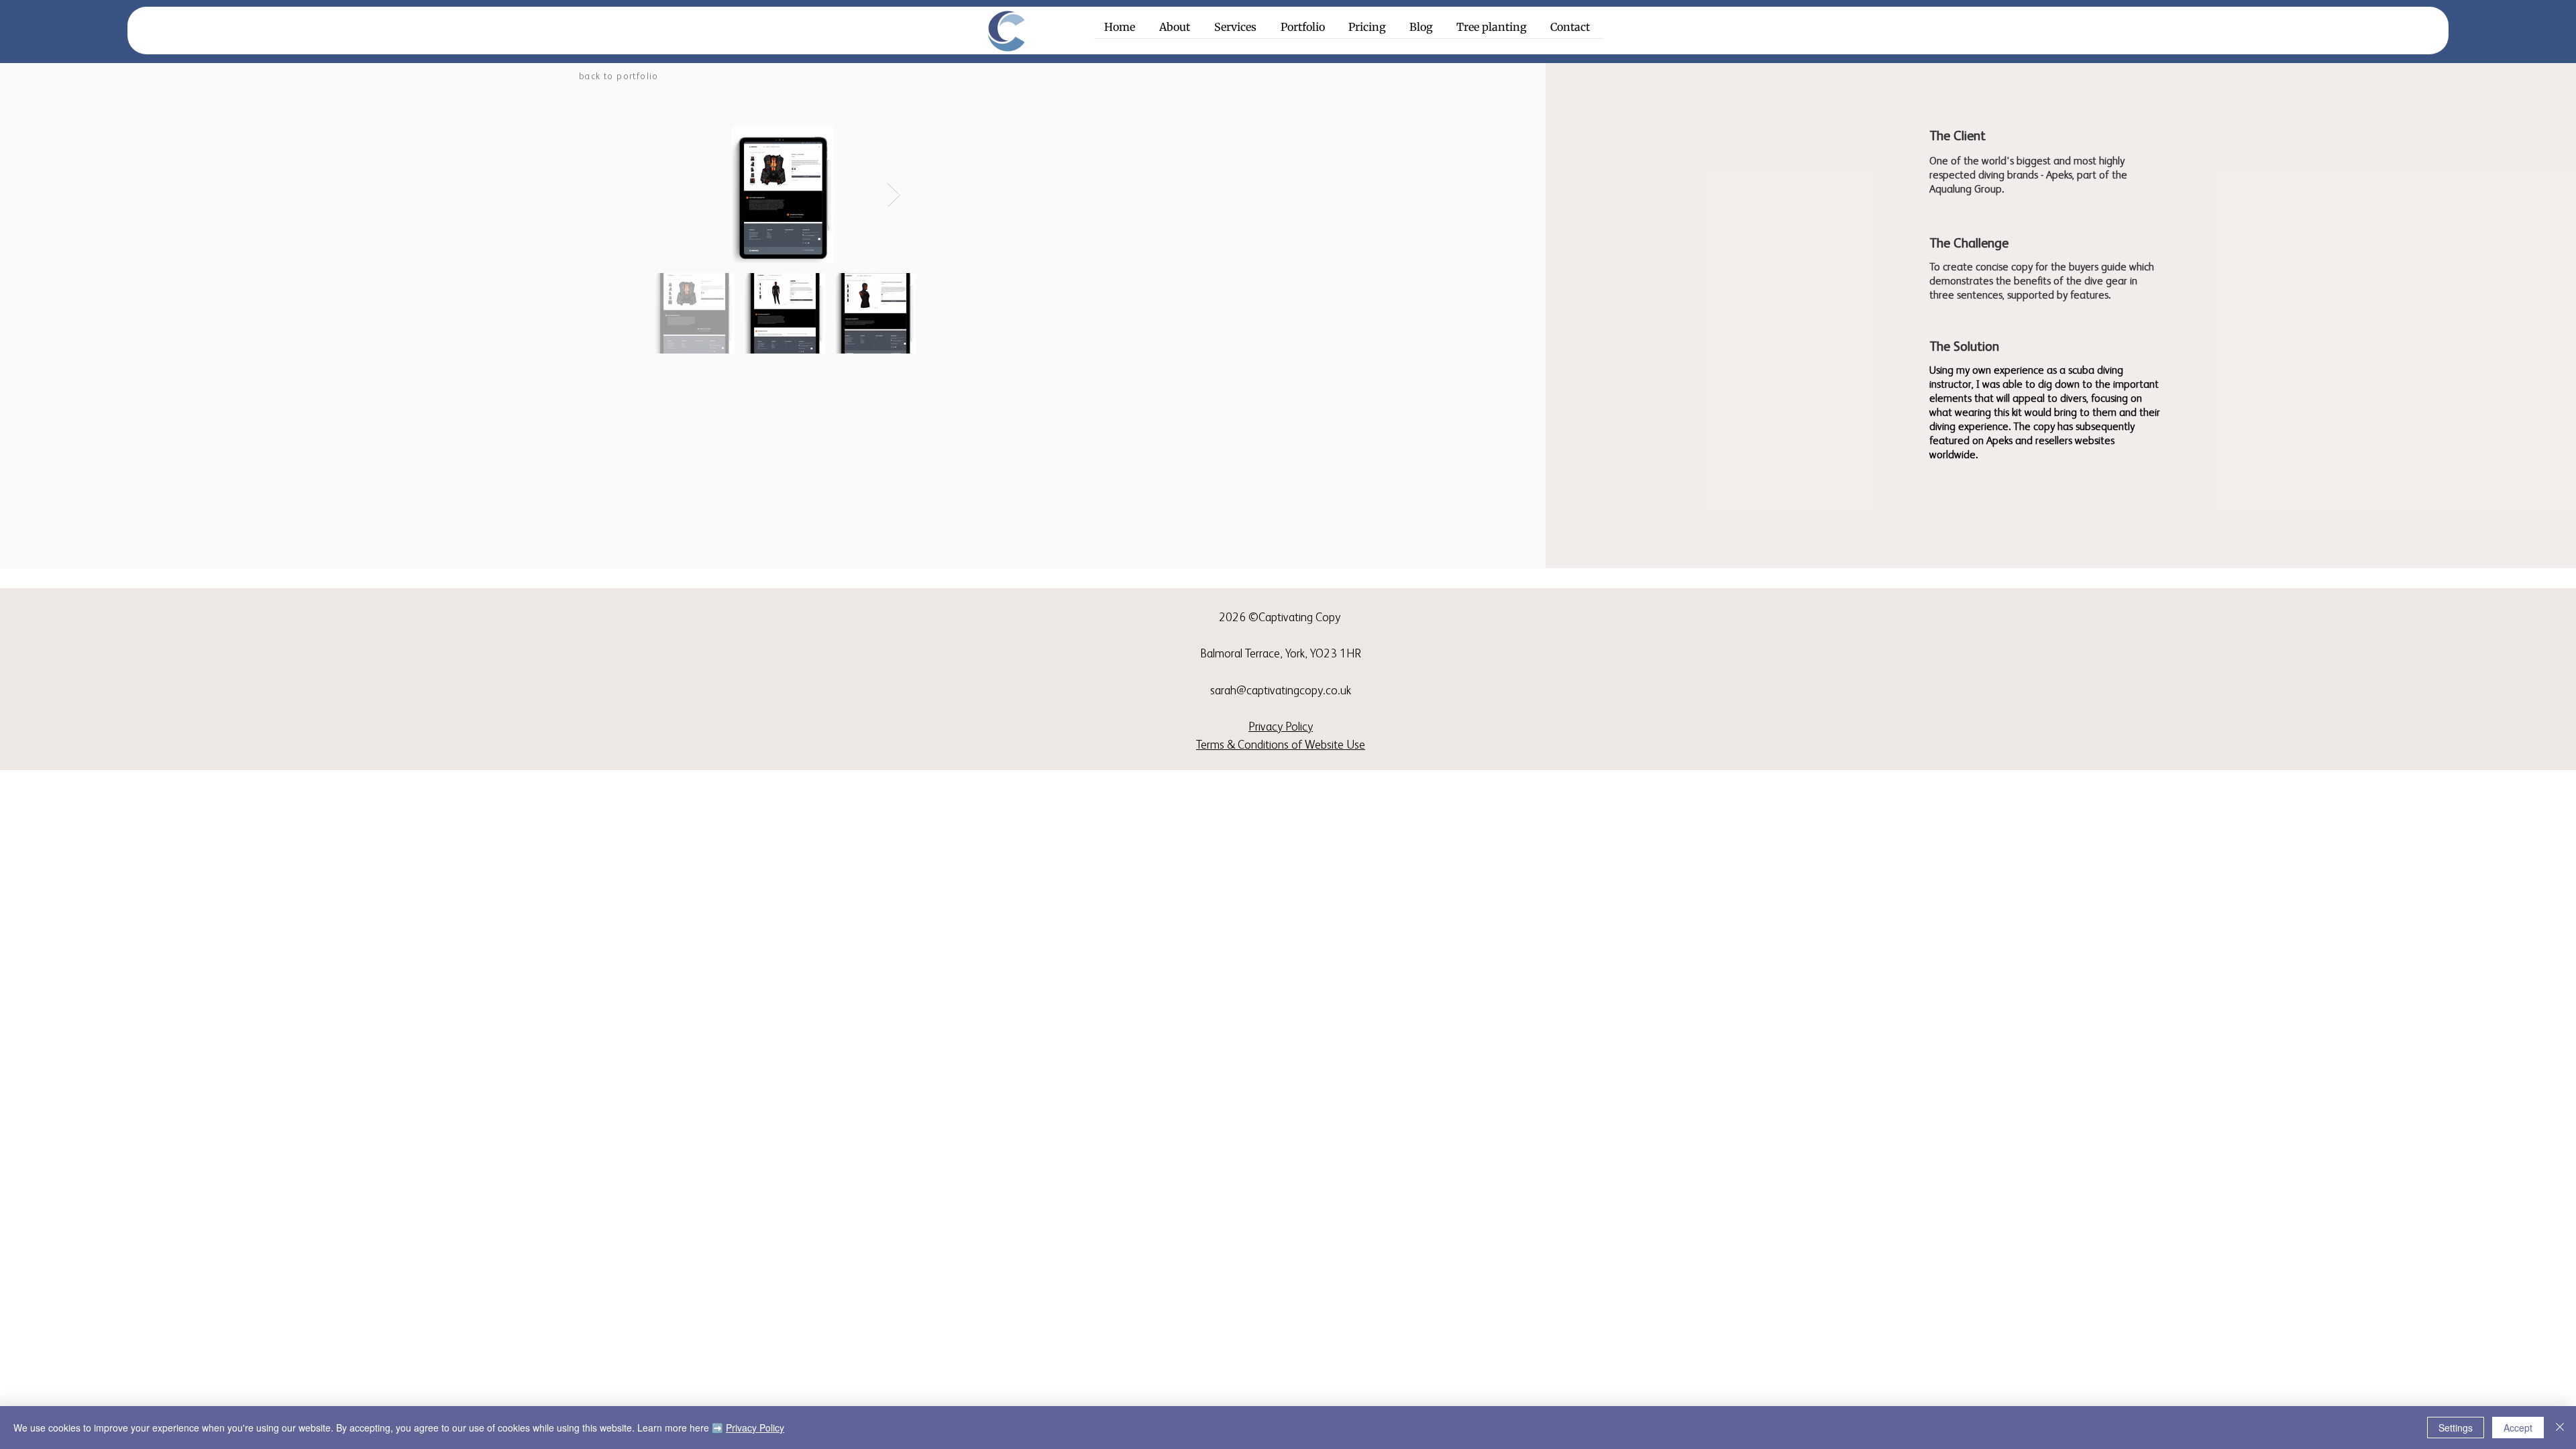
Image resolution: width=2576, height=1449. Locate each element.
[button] (1237, 32)
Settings (2456, 1428)
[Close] (2560, 1428)
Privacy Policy (755, 1428)
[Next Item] (894, 195)
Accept (2518, 1428)
